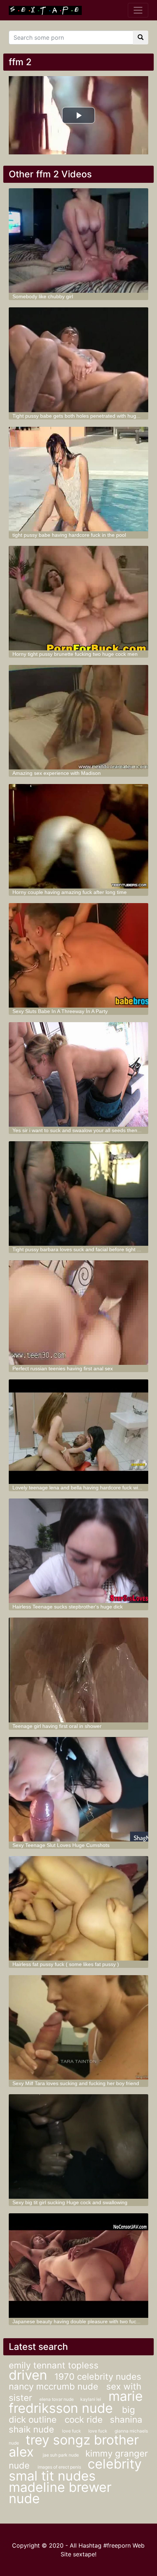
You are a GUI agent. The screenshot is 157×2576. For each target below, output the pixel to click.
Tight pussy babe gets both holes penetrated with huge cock (82, 416)
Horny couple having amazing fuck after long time (70, 892)
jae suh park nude (61, 2455)
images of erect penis (60, 2467)
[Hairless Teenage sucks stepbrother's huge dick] (79, 1551)
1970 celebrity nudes (98, 2377)
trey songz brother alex (74, 2446)
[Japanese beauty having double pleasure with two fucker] (79, 2266)
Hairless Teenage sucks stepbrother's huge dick (68, 1607)
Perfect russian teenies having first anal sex (63, 1368)
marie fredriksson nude (76, 2402)
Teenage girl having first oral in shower (57, 1726)
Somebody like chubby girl (43, 296)
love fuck (72, 2431)
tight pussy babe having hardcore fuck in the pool (69, 535)
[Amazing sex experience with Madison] (79, 717)
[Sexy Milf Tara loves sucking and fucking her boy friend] (79, 2027)
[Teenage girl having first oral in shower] (79, 1670)
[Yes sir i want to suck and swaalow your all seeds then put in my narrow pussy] (79, 1074)
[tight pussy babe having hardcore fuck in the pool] (79, 479)
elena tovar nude (57, 2399)
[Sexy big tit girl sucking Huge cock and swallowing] (79, 2146)
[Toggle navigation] (138, 10)
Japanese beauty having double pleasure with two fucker (78, 2321)
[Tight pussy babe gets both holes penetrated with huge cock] (79, 360)
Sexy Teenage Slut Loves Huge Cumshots (61, 1845)
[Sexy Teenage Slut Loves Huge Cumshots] (79, 1789)
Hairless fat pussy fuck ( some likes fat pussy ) (66, 1964)
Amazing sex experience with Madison (57, 773)
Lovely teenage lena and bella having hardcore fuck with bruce (85, 1488)
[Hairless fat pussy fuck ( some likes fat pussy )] (79, 1908)
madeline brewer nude (60, 2493)
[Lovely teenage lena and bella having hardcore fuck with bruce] (79, 1432)
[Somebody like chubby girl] (79, 241)
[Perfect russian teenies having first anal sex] (79, 1313)
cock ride (84, 2420)
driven (28, 2375)
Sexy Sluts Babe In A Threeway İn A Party (60, 1011)
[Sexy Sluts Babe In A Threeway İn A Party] (79, 955)
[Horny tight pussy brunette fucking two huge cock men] (79, 598)
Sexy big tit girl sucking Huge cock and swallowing (70, 2202)
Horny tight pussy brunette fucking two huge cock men (75, 654)
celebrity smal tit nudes (75, 2470)
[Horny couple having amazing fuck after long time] (79, 836)
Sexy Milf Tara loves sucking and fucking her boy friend (76, 2083)
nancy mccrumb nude (55, 2386)
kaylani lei (91, 2399)
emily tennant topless (54, 2365)
